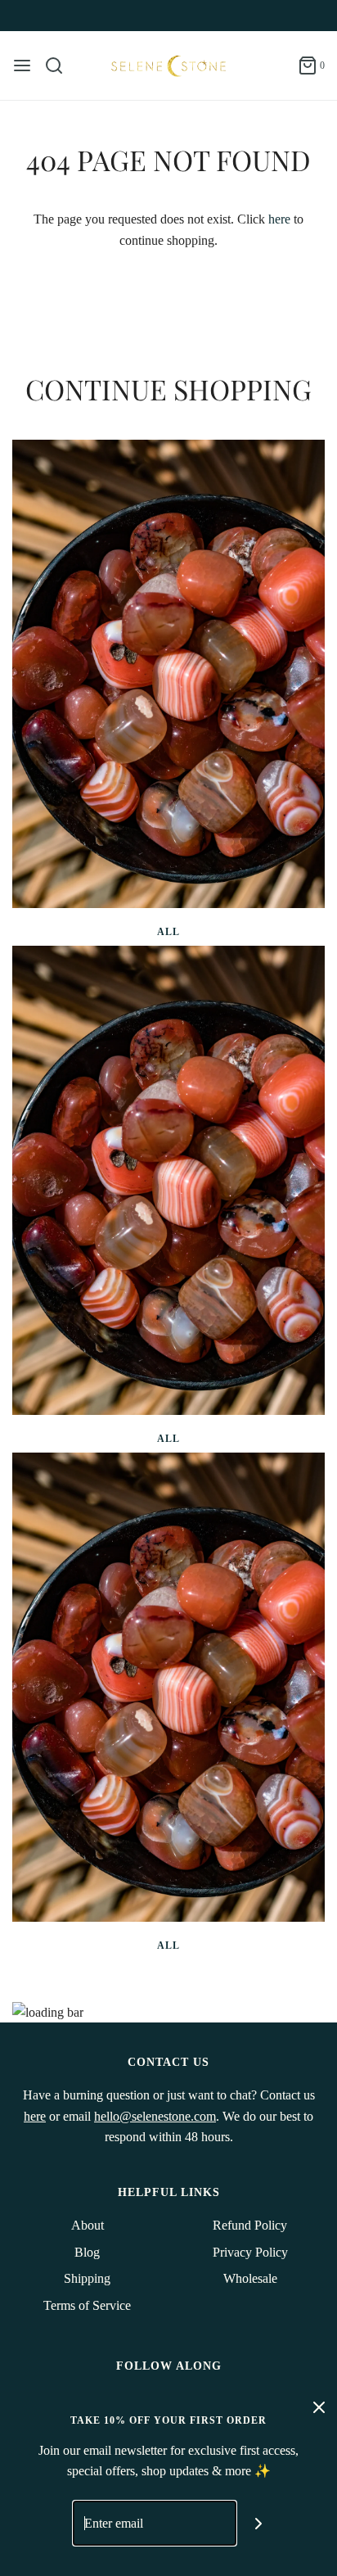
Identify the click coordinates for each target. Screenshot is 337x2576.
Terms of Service (87, 2305)
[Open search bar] (60, 66)
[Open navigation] (22, 66)
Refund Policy (250, 2225)
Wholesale (250, 2278)
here (279, 219)
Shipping (87, 2278)
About (88, 2225)
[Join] (259, 2523)
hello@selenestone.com (155, 2116)
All (168, 932)
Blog (87, 2252)
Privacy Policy (250, 2252)
